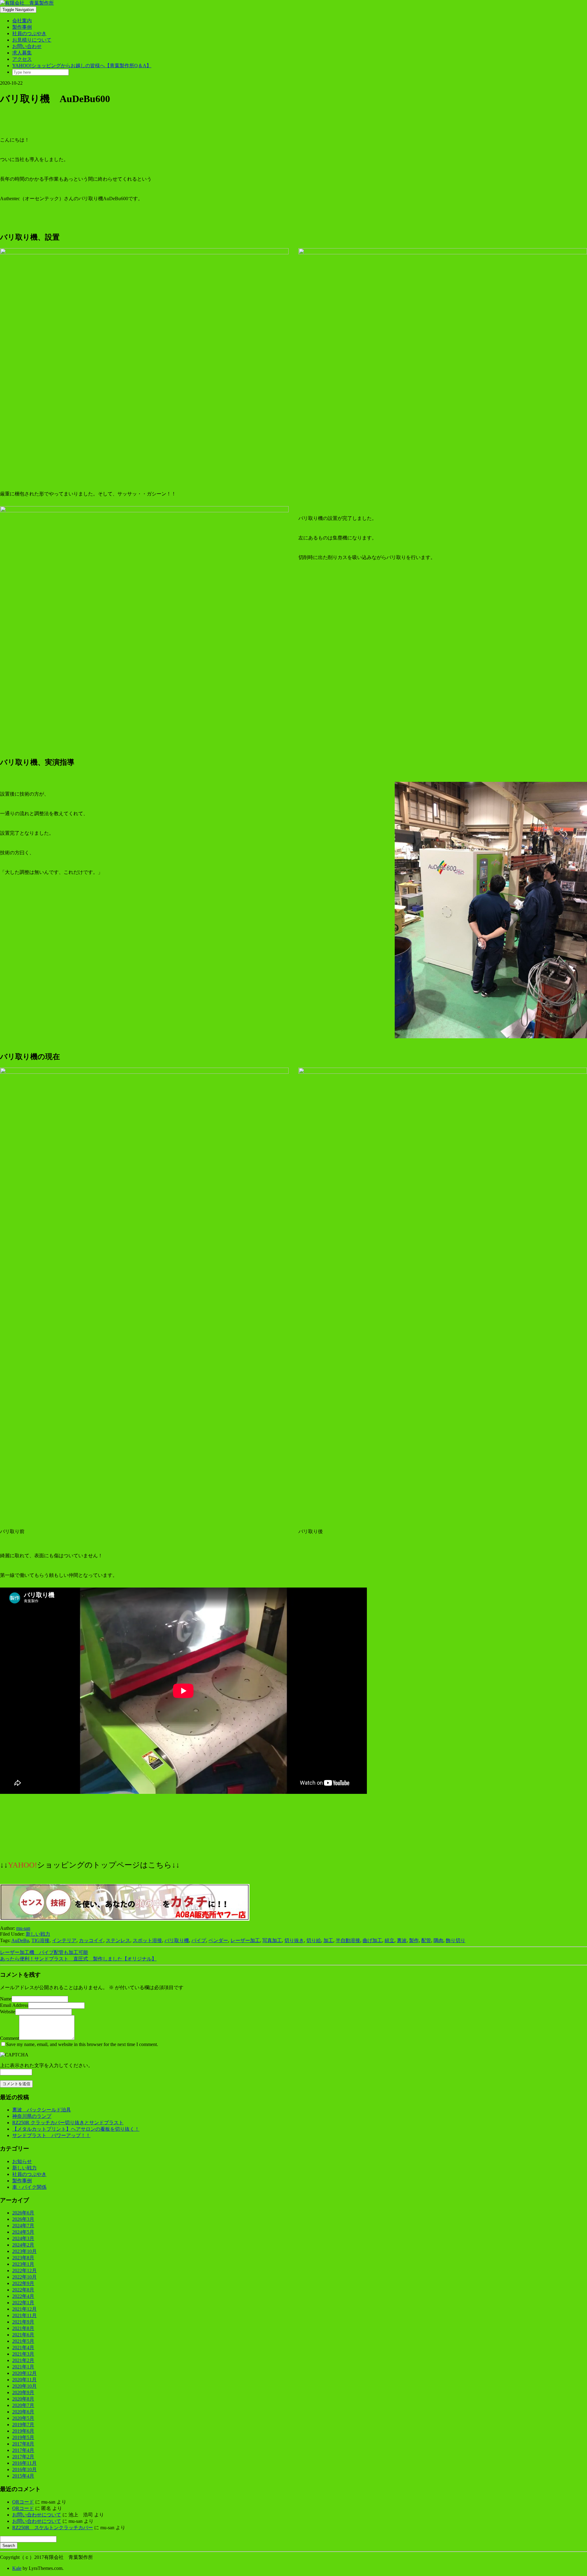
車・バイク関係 (29, 2187)
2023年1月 (23, 2264)
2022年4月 (23, 2296)
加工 (328, 1940)
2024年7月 (23, 2226)
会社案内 (22, 21)
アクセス (22, 59)
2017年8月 (23, 2444)
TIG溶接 (41, 1940)
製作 (414, 1940)
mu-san (23, 1928)
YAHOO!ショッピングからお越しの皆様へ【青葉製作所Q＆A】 (82, 66)
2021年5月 (23, 2341)
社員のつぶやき (29, 33)
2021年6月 (23, 2335)
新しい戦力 (38, 1934)
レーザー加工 (245, 1940)
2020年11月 (24, 2380)
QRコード (23, 2502)
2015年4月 (23, 2476)
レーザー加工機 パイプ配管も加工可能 (44, 1952)
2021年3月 (23, 2354)
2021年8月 (23, 2328)
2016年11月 (24, 2463)
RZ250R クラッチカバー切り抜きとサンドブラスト (68, 2123)
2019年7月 (23, 2425)
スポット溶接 (147, 1940)
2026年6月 (23, 2213)
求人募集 (22, 53)
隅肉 (438, 1940)
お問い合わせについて (37, 2515)
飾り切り (456, 1940)
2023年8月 (23, 2258)
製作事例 (22, 27)
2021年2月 (23, 2360)
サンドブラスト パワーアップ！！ (51, 2135)
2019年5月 (23, 2437)
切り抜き (294, 1940)
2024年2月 (23, 2245)
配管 (426, 1940)
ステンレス (118, 1940)
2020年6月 (23, 2412)
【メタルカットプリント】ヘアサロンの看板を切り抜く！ (76, 2129)
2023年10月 (24, 2251)
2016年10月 (24, 2469)
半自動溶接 (348, 1940)
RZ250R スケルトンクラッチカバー (53, 2528)
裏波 (402, 1940)
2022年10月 (24, 2277)
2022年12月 (24, 2271)
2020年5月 (23, 2418)
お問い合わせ (27, 46)
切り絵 (314, 1940)
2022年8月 (23, 2290)
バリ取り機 (177, 1940)
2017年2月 (23, 2457)
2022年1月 (23, 2303)
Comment (9, 2038)
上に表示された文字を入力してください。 (46, 2065)
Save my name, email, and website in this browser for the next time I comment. (82, 2044)
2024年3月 (23, 2238)
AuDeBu (20, 1940)
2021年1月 (23, 2367)
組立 (389, 1940)
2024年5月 (23, 2232)
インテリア (64, 1940)
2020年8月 (23, 2399)
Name (6, 1999)
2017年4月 (23, 2450)
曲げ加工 (372, 1940)
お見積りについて (32, 40)
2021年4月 (23, 2348)
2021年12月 (24, 2309)
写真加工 (272, 1940)
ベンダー (218, 1940)
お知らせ (22, 2161)
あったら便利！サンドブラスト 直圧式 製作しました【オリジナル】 (78, 1959)
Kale (17, 2568)
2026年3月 (23, 2219)
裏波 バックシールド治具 (42, 2110)
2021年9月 (23, 2322)
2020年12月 (24, 2373)
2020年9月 (23, 2392)
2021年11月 (24, 2315)
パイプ (199, 1940)
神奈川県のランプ (32, 2116)
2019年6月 (23, 2431)
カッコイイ (91, 1940)
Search (9, 2546)
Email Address (14, 2005)
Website (8, 2012)
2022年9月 (23, 2283)
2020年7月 (23, 2405)
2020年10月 (24, 2386)
